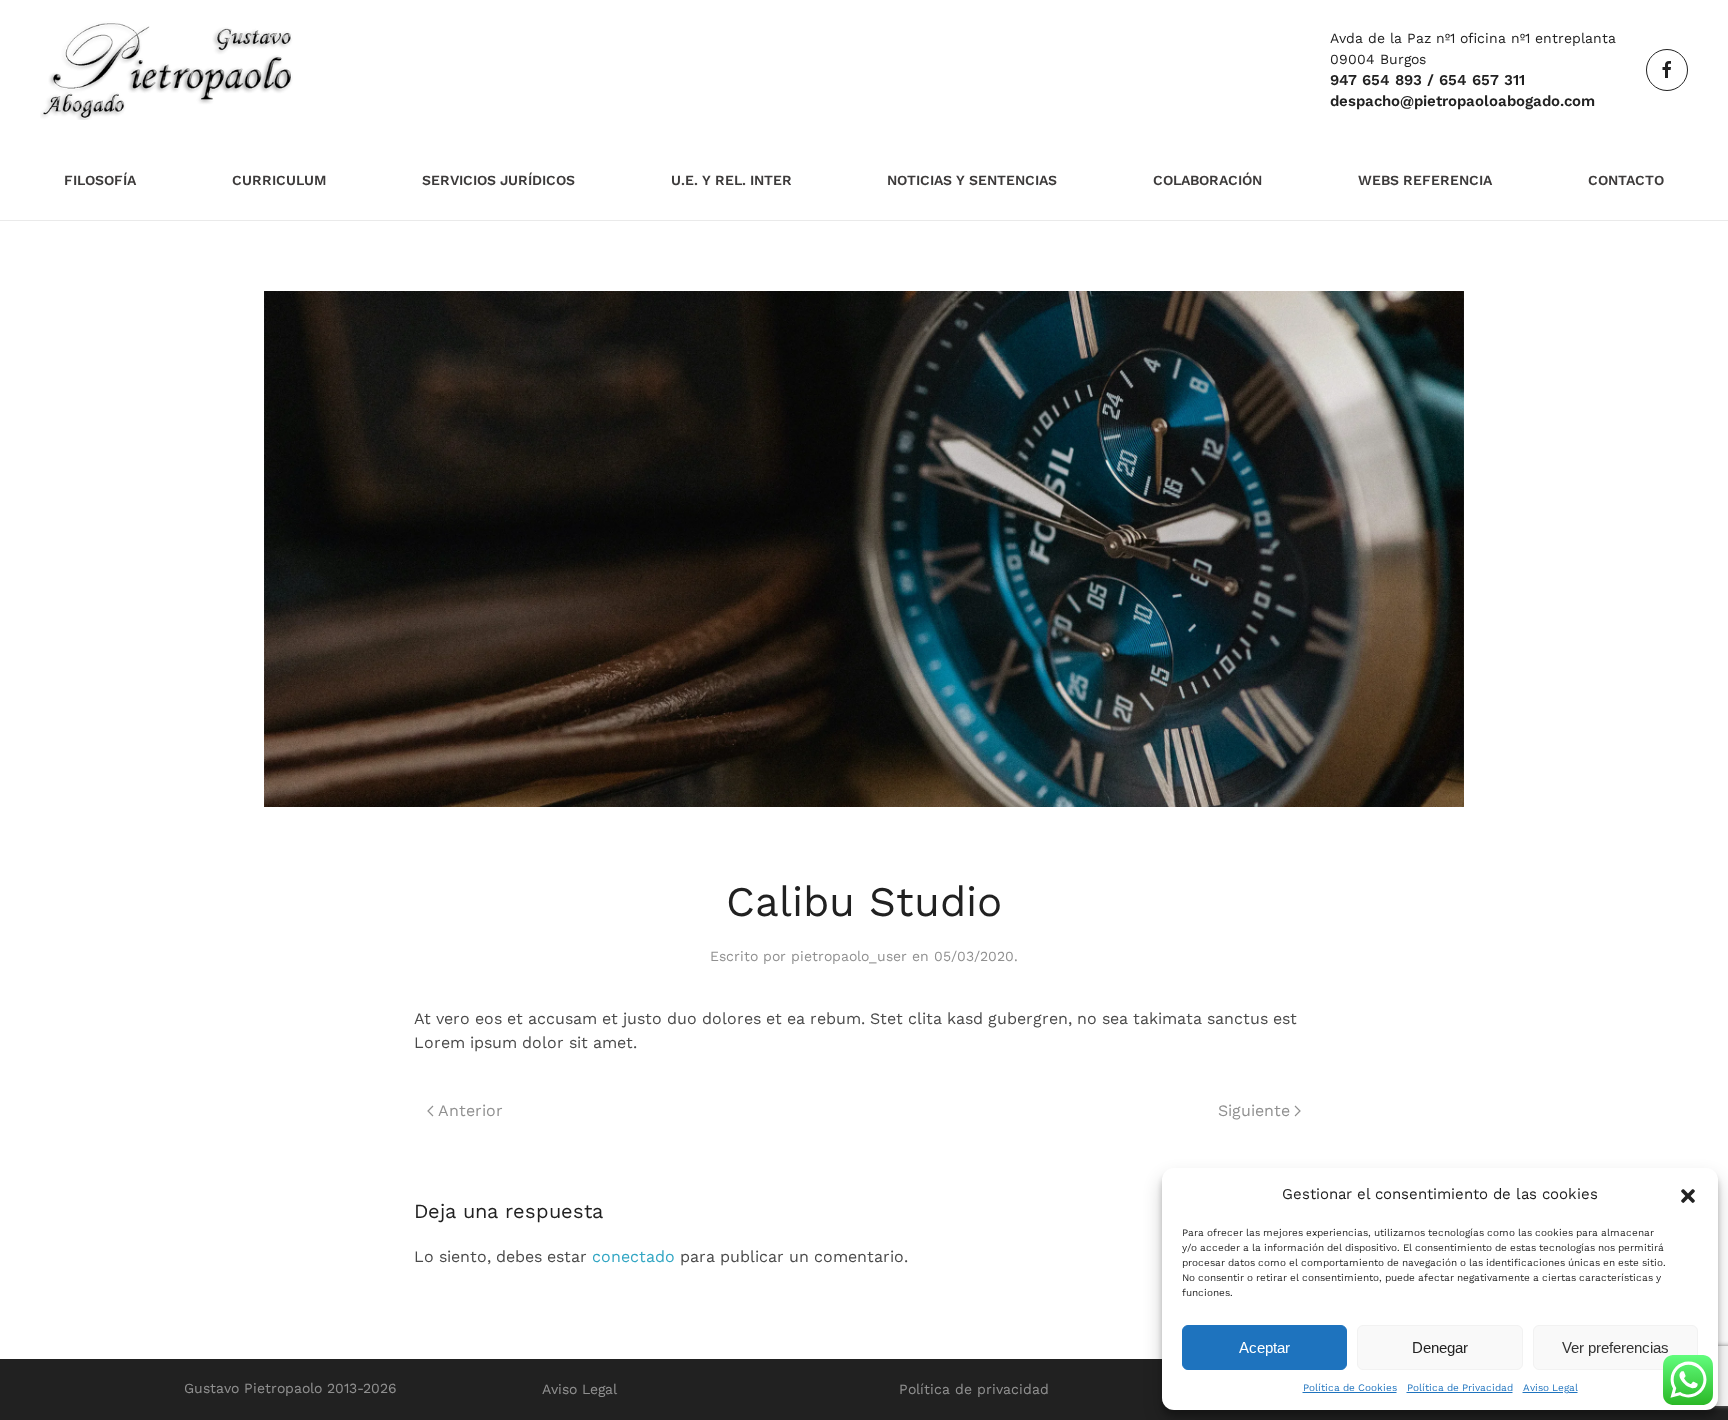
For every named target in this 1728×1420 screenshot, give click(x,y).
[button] (1688, 1194)
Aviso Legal (1550, 1387)
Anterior (470, 1110)
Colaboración (1207, 180)
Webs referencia (1425, 180)
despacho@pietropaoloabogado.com (1462, 101)
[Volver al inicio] (167, 70)
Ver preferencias (1615, 1347)
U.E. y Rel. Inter (731, 180)
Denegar (1440, 1347)
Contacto (1626, 180)
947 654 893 (1376, 80)
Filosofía (100, 180)
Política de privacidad (974, 1389)
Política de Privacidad (1460, 1387)
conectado (633, 1256)
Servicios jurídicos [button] (498, 180)
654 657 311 (1482, 80)
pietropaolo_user (849, 956)
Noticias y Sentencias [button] (972, 180)
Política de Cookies (1350, 1387)
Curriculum (279, 180)
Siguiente (1254, 1110)
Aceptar (1264, 1347)
